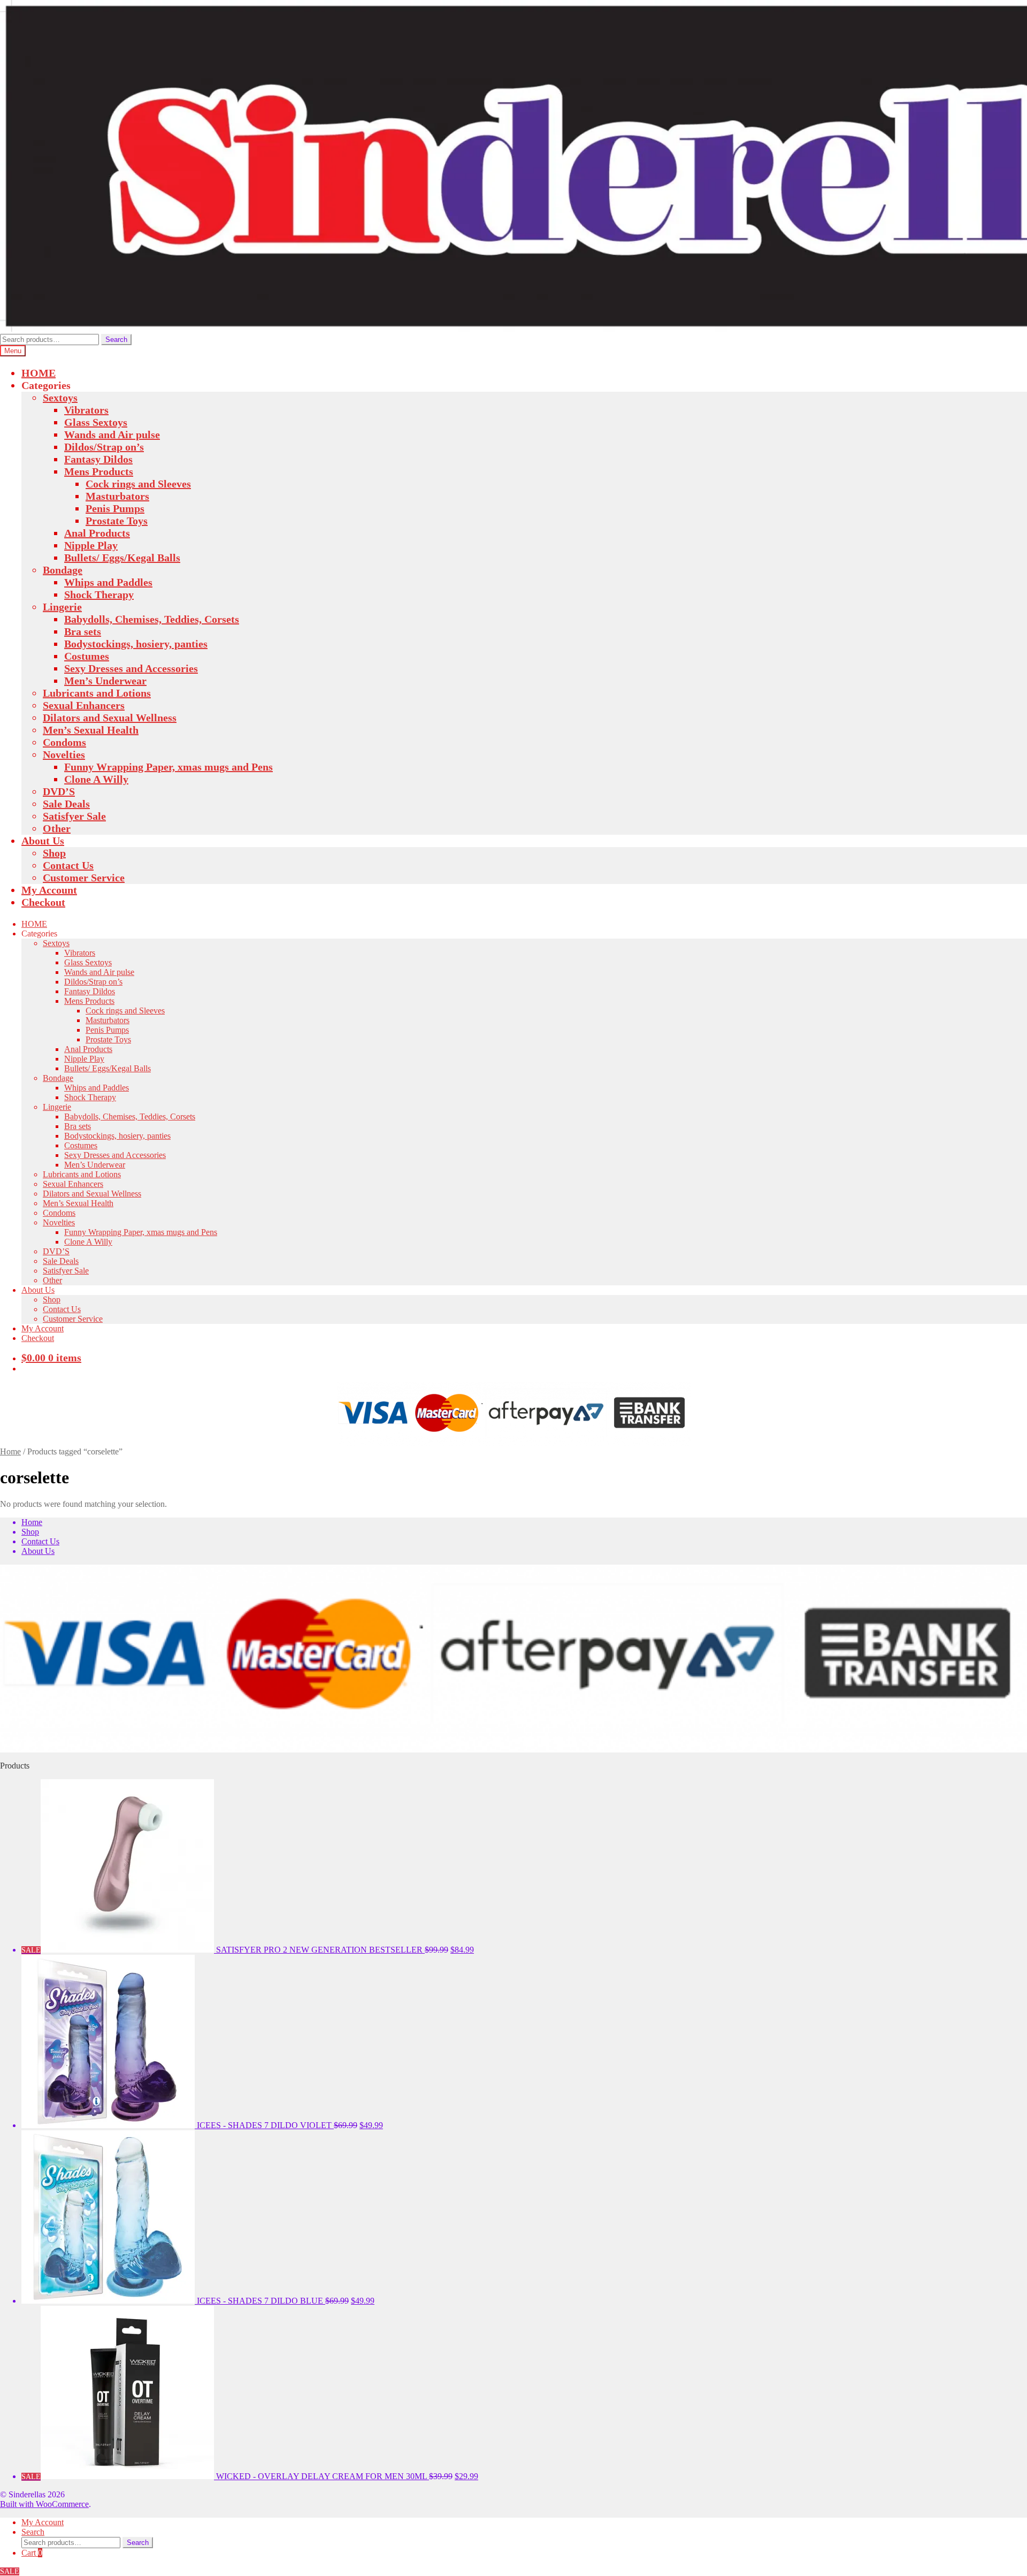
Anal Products (97, 533)
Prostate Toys (117, 521)
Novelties (64, 754)
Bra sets (83, 631)
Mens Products (99, 471)
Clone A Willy (96, 779)
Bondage (63, 570)
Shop (54, 853)
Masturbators (117, 496)
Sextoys (60, 398)
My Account (49, 890)
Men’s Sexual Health (91, 730)
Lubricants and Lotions (97, 693)
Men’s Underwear (105, 681)
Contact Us (68, 865)
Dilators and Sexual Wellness (110, 718)
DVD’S (59, 791)
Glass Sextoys (96, 422)
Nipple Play (91, 545)
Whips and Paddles (108, 582)
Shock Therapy (99, 595)
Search (116, 340)
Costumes (87, 656)
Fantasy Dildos (98, 459)
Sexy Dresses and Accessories (131, 668)
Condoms (64, 742)
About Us (43, 841)
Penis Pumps (115, 508)
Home (10, 1451)
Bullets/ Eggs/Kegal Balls (122, 558)
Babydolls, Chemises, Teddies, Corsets (152, 619)
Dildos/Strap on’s (104, 447)
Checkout (43, 902)
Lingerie (62, 607)
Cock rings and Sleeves (138, 484)
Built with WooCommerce (44, 2504)
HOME (39, 373)
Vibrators (86, 410)
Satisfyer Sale (74, 816)
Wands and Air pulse (112, 435)
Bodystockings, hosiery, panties (136, 644)
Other (57, 828)
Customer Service (84, 878)
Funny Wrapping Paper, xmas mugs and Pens (168, 767)
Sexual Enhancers (84, 705)
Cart (32, 2553)
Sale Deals (66, 804)
